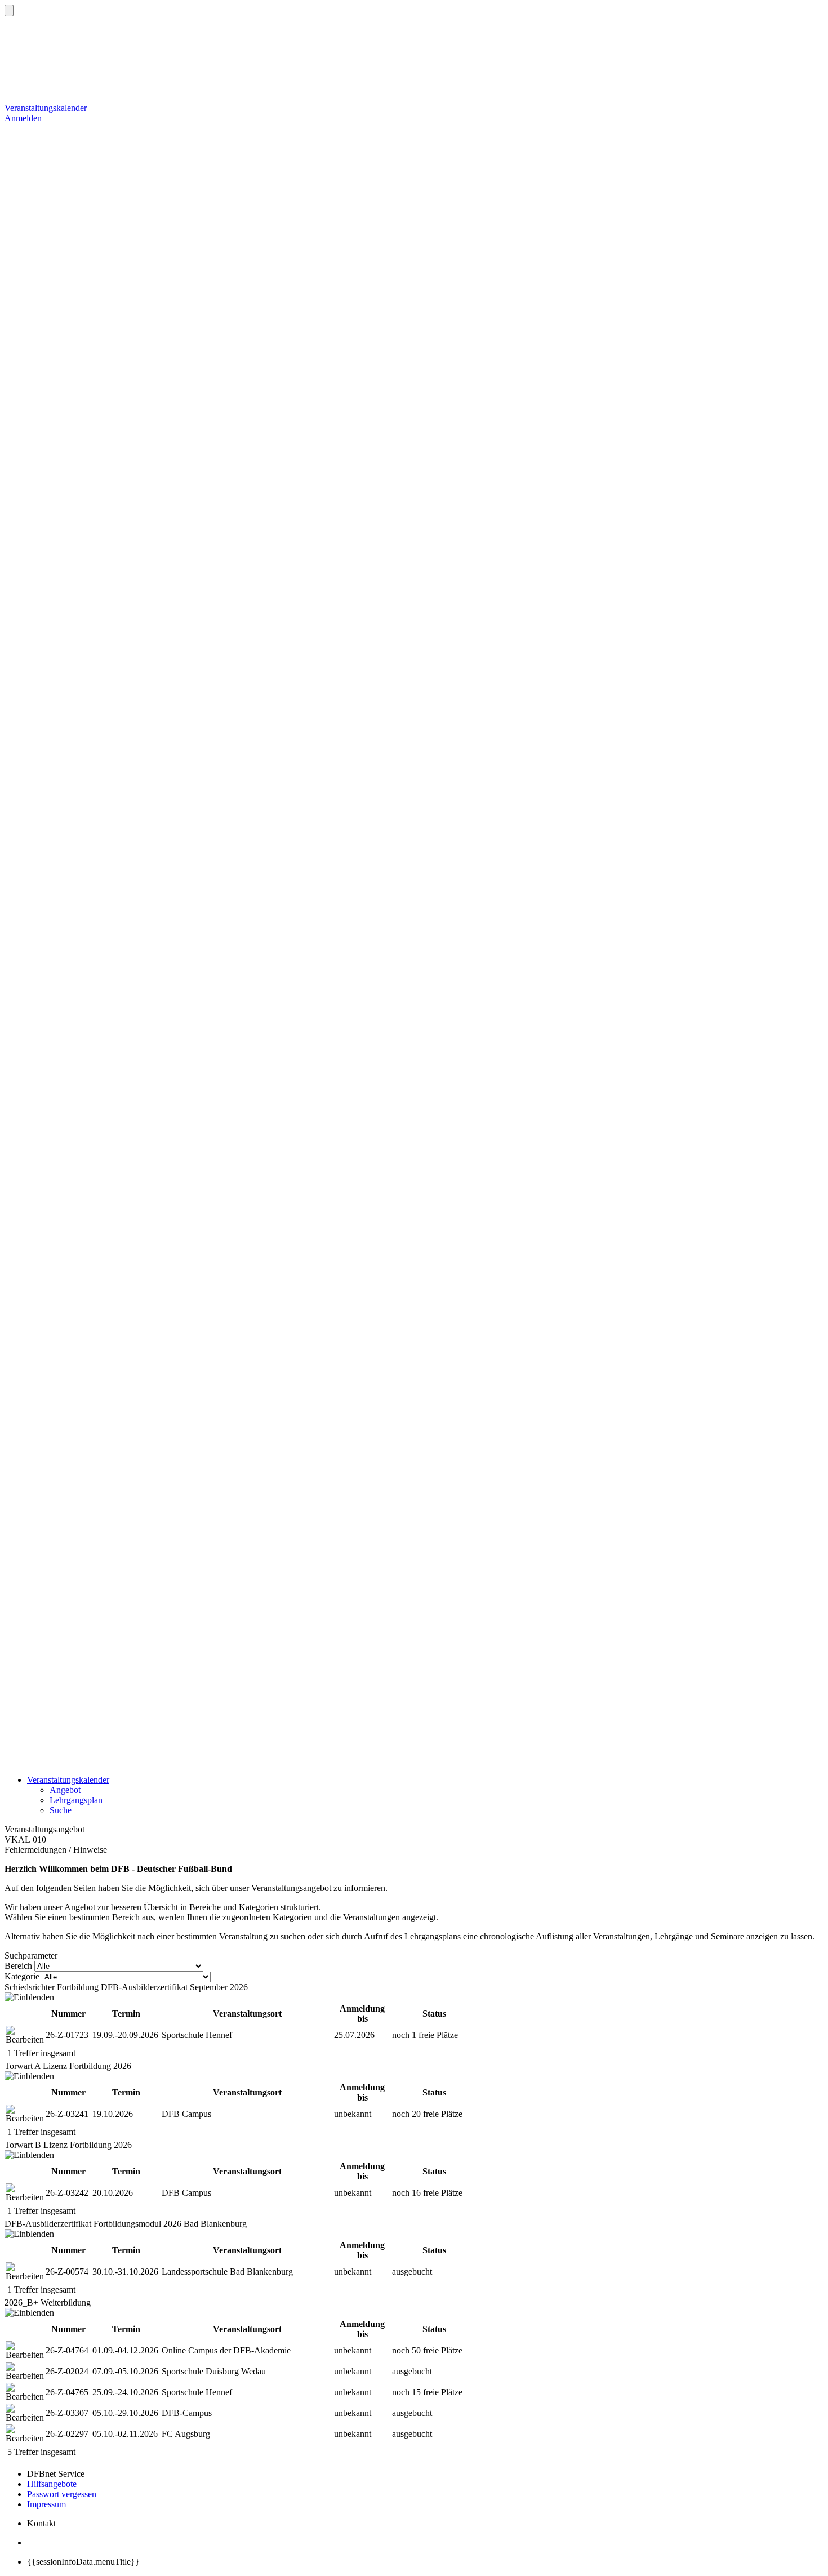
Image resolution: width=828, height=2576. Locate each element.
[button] (9, 10)
